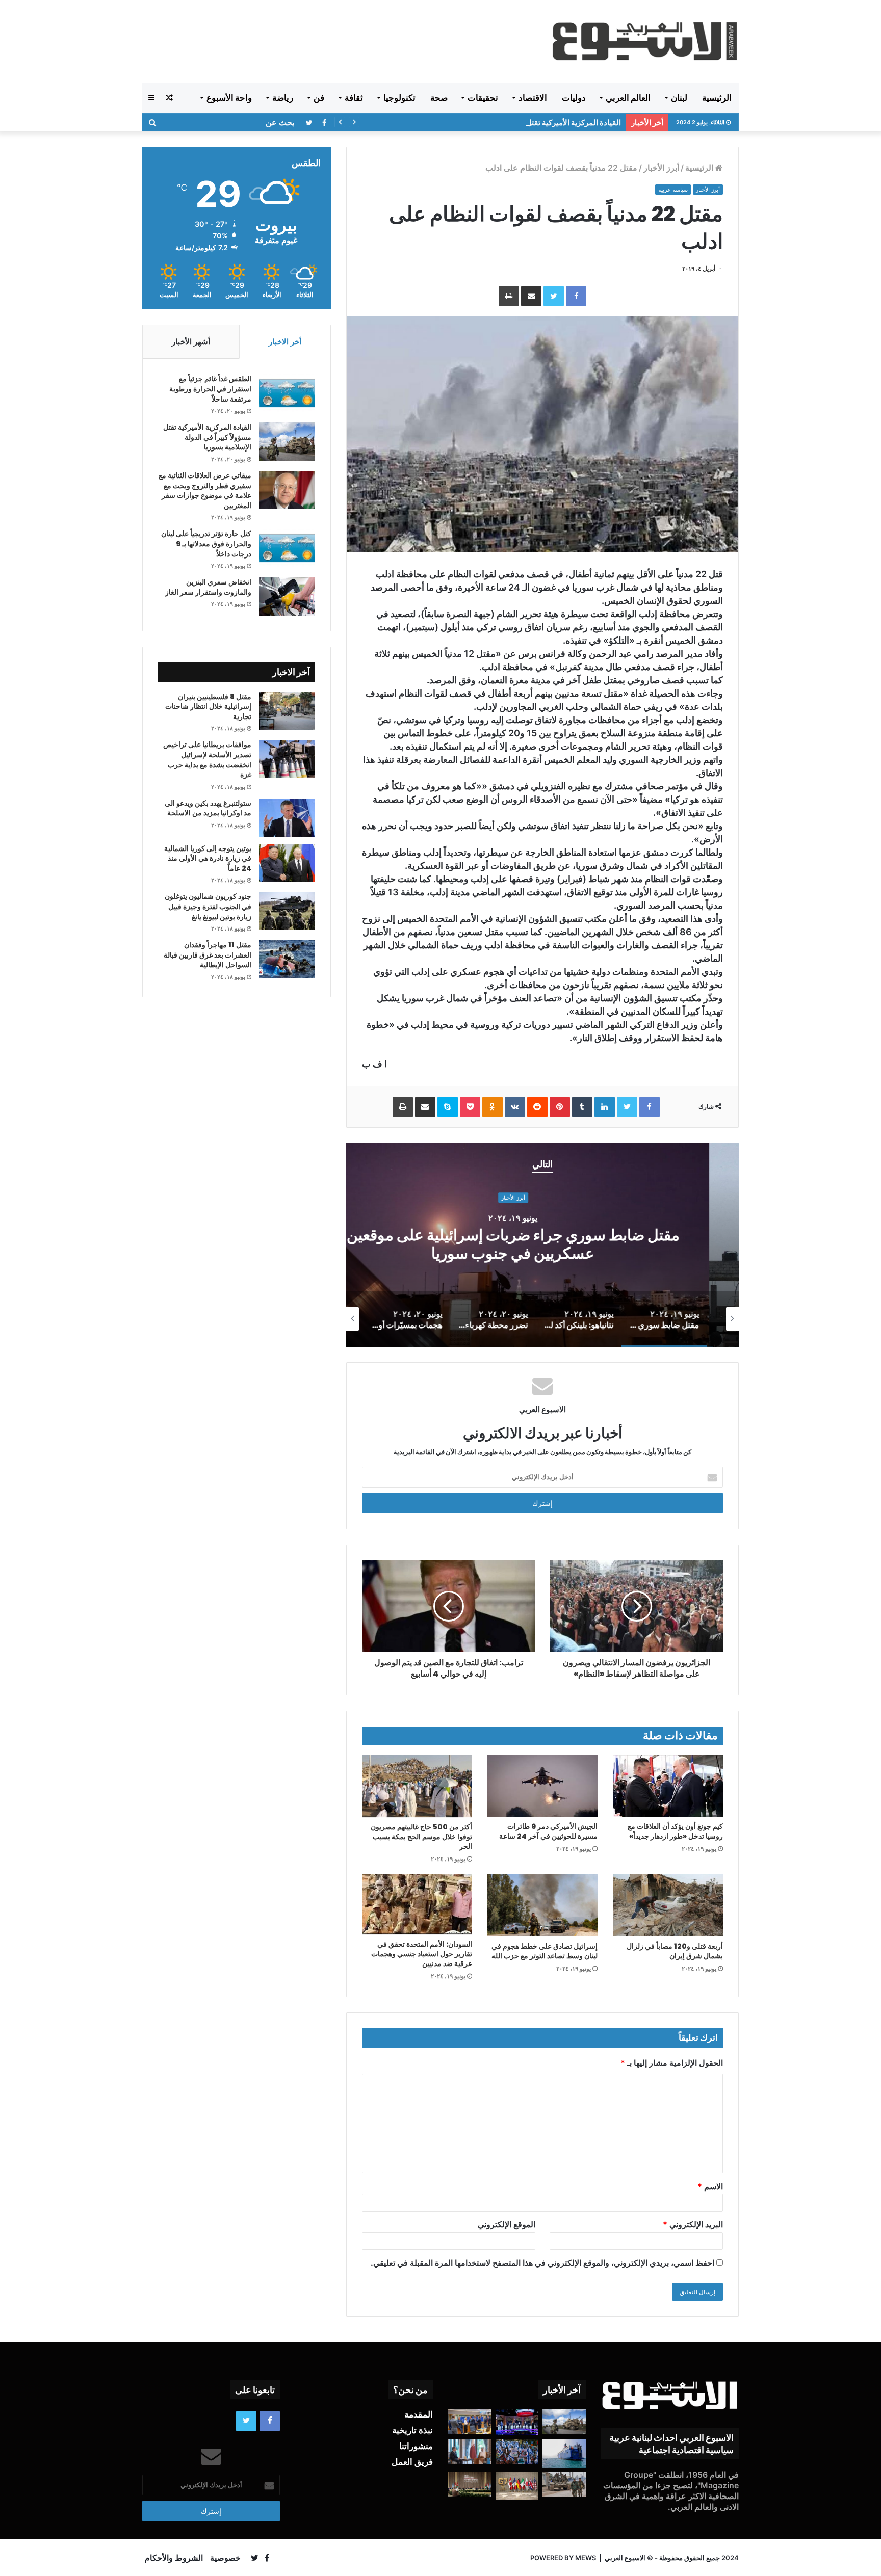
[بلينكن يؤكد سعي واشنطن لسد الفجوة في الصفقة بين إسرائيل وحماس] (470, 2452)
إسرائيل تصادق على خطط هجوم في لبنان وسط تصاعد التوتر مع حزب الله (545, 1951)
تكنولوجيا (399, 98)
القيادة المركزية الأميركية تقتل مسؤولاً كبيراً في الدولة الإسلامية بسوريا (511, 123)
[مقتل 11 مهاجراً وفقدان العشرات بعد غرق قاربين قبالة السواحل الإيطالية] (287, 959)
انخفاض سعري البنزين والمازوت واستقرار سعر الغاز (208, 587)
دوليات (574, 98)
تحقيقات (483, 98)
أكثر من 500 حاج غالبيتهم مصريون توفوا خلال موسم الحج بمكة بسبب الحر (421, 1837)
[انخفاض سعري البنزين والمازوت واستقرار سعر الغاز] (287, 596)
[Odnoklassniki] (493, 1107)
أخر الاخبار (285, 342)
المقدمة (419, 2414)
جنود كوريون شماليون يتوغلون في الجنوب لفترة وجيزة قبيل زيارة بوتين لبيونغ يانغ (208, 906)
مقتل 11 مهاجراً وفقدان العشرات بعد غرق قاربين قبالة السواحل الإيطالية (208, 955)
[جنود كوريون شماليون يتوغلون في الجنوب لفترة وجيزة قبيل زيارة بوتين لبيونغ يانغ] (287, 911)
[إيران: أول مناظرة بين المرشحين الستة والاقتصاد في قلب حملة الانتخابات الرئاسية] (517, 2422)
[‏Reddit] (537, 1107)
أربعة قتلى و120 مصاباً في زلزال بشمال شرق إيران (675, 1951)
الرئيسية (717, 98)
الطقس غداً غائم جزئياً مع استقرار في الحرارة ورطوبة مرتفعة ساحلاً (210, 389)
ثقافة (354, 98)
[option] (542, 1245)
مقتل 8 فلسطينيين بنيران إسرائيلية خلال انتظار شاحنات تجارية (208, 707)
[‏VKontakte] (515, 1107)
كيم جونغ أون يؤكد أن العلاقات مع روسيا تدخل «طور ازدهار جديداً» (675, 1831)
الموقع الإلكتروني (507, 2224)
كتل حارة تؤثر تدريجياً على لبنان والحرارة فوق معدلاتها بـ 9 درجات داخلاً (206, 543)
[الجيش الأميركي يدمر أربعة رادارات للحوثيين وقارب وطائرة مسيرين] (564, 2454)
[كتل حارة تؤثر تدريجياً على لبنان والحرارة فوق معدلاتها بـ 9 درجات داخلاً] (287, 548)
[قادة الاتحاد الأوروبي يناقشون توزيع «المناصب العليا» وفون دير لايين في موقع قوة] (470, 2422)
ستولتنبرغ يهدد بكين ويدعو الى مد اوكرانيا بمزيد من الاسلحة (208, 808)
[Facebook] (576, 296)
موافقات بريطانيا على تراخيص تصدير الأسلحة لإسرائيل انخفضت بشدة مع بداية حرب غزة (207, 760)
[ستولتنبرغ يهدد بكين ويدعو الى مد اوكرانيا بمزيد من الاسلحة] (287, 818)
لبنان (679, 98)
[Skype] (448, 1107)
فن (319, 98)
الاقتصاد (533, 98)
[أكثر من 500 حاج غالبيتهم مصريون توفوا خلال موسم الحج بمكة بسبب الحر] (417, 1786)
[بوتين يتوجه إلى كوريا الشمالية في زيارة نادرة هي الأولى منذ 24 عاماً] (287, 863)
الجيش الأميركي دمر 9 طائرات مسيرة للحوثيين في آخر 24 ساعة (548, 1831)
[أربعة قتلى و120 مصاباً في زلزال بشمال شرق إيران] (668, 1905)
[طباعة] (509, 296)
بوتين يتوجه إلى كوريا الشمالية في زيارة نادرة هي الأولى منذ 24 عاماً (208, 858)
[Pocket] (470, 1107)
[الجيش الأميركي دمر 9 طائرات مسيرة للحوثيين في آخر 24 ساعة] (542, 1786)
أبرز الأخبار (661, 168)
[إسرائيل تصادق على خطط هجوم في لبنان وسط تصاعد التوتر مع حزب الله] (542, 1905)
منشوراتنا (416, 2446)
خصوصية (225, 2558)
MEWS (586, 2558)
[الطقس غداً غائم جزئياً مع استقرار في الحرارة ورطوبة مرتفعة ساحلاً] (287, 393)
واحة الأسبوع (229, 98)
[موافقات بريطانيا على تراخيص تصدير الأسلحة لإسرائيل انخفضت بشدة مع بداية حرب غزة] (287, 759)
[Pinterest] (560, 1107)
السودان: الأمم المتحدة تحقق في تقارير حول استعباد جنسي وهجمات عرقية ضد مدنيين (422, 1954)
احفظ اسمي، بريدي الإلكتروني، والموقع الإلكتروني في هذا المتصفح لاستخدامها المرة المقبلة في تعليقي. (542, 2263)
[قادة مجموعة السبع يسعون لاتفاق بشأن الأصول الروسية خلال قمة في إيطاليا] (517, 2486)
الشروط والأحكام (174, 2558)
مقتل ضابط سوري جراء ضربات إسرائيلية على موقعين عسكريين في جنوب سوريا (543, 1245)
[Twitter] (554, 296)
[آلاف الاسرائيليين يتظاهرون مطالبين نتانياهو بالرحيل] (517, 2452)
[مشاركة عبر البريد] (531, 296)
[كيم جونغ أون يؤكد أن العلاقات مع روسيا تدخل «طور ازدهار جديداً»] (668, 1786)
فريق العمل (412, 2462)
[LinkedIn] (605, 1107)
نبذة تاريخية (412, 2430)
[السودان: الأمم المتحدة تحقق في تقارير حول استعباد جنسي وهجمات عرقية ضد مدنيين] (417, 1904)
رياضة (283, 98)
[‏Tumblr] (582, 1107)
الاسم (710, 2186)
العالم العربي (628, 98)
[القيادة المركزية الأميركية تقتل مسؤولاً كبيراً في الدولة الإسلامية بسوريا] (287, 442)
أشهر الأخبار (191, 342)
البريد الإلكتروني (693, 2224)
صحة (439, 98)
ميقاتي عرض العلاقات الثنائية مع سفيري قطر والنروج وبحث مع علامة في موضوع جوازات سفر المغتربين (205, 490)
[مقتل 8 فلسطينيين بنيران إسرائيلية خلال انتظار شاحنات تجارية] (287, 711)
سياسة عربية (673, 190)
